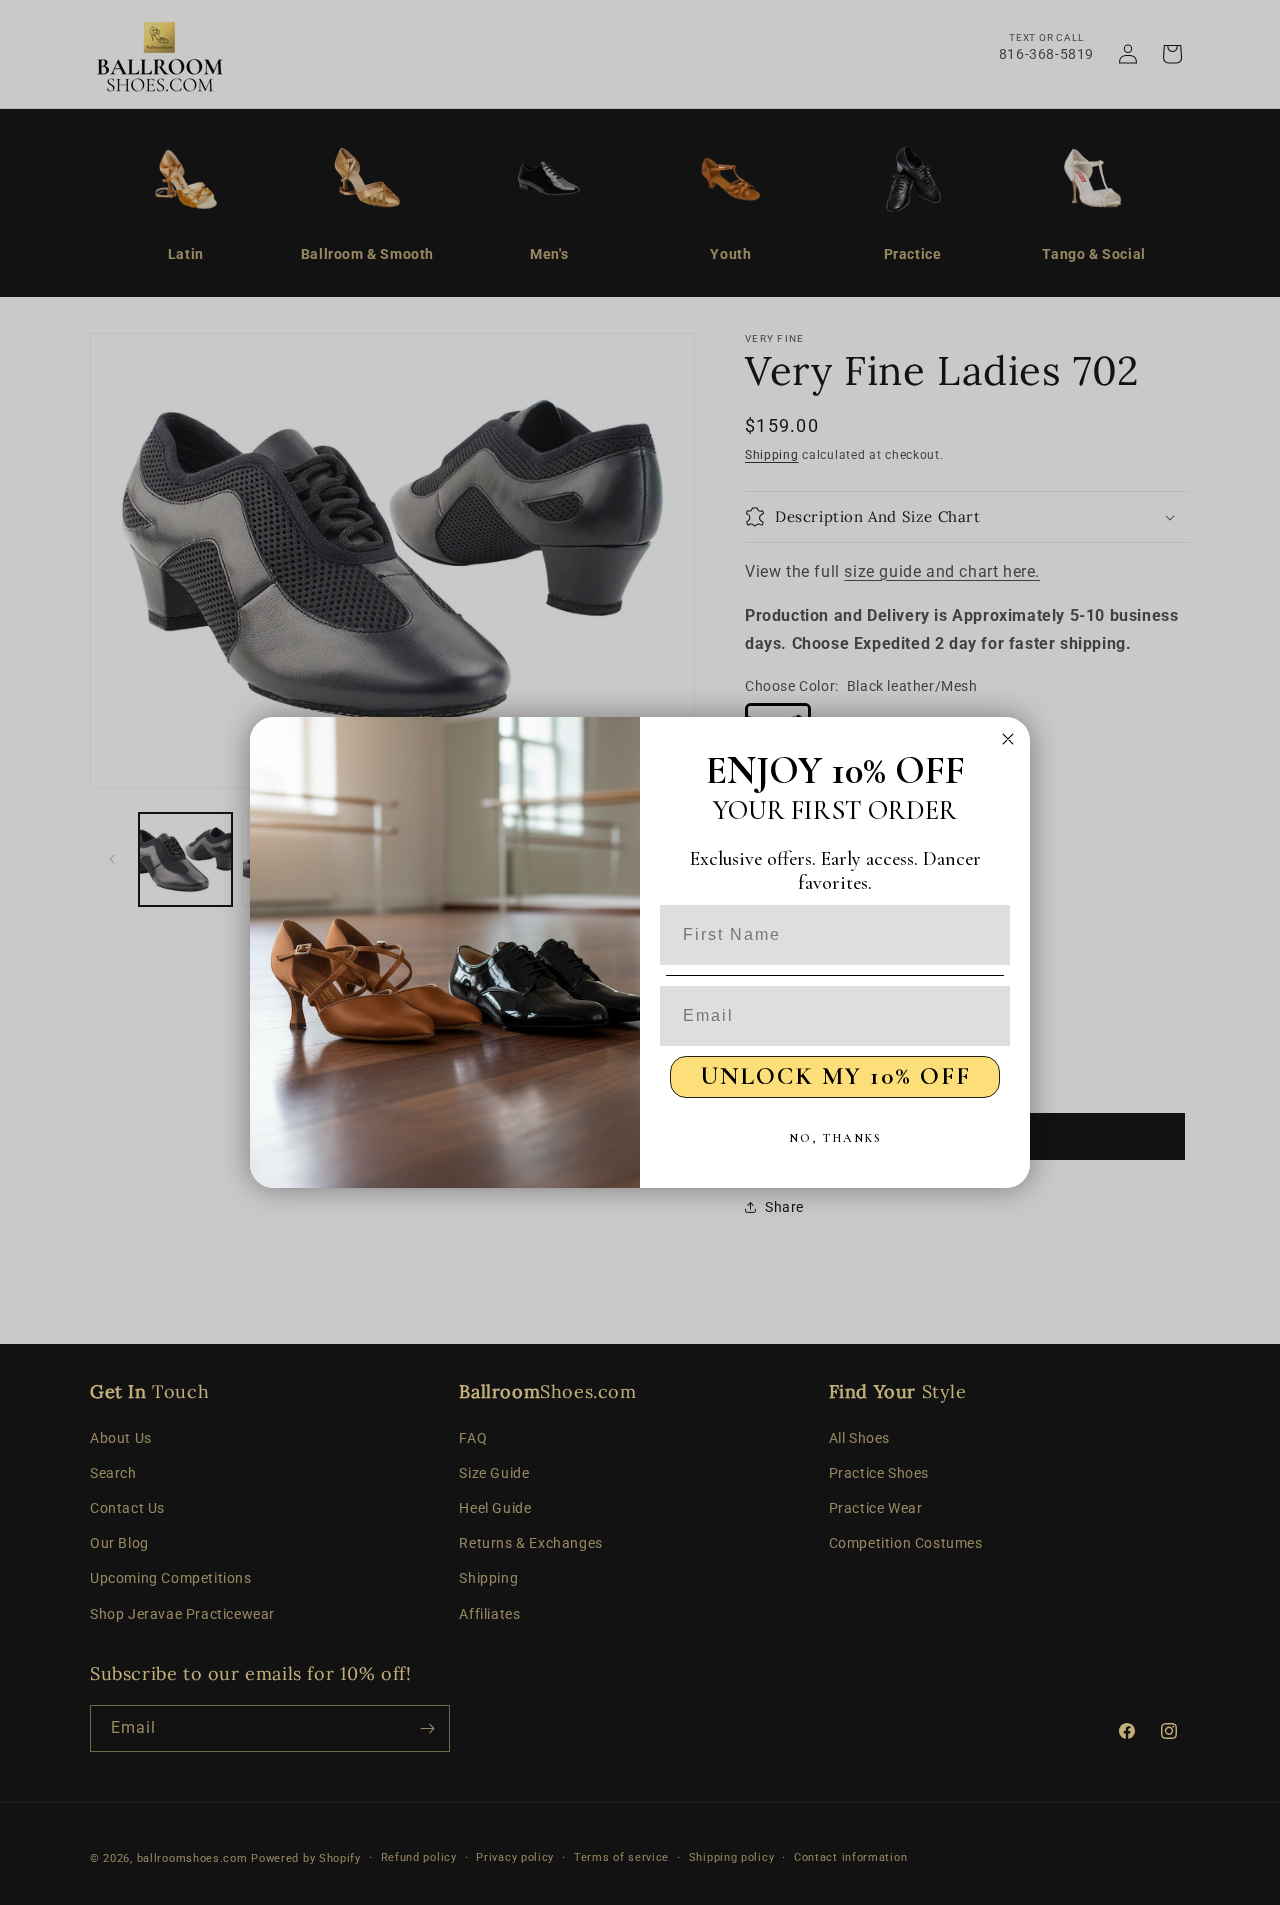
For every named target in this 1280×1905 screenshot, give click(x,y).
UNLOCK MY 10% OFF (835, 1076)
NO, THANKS (835, 1138)
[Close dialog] (1008, 739)
